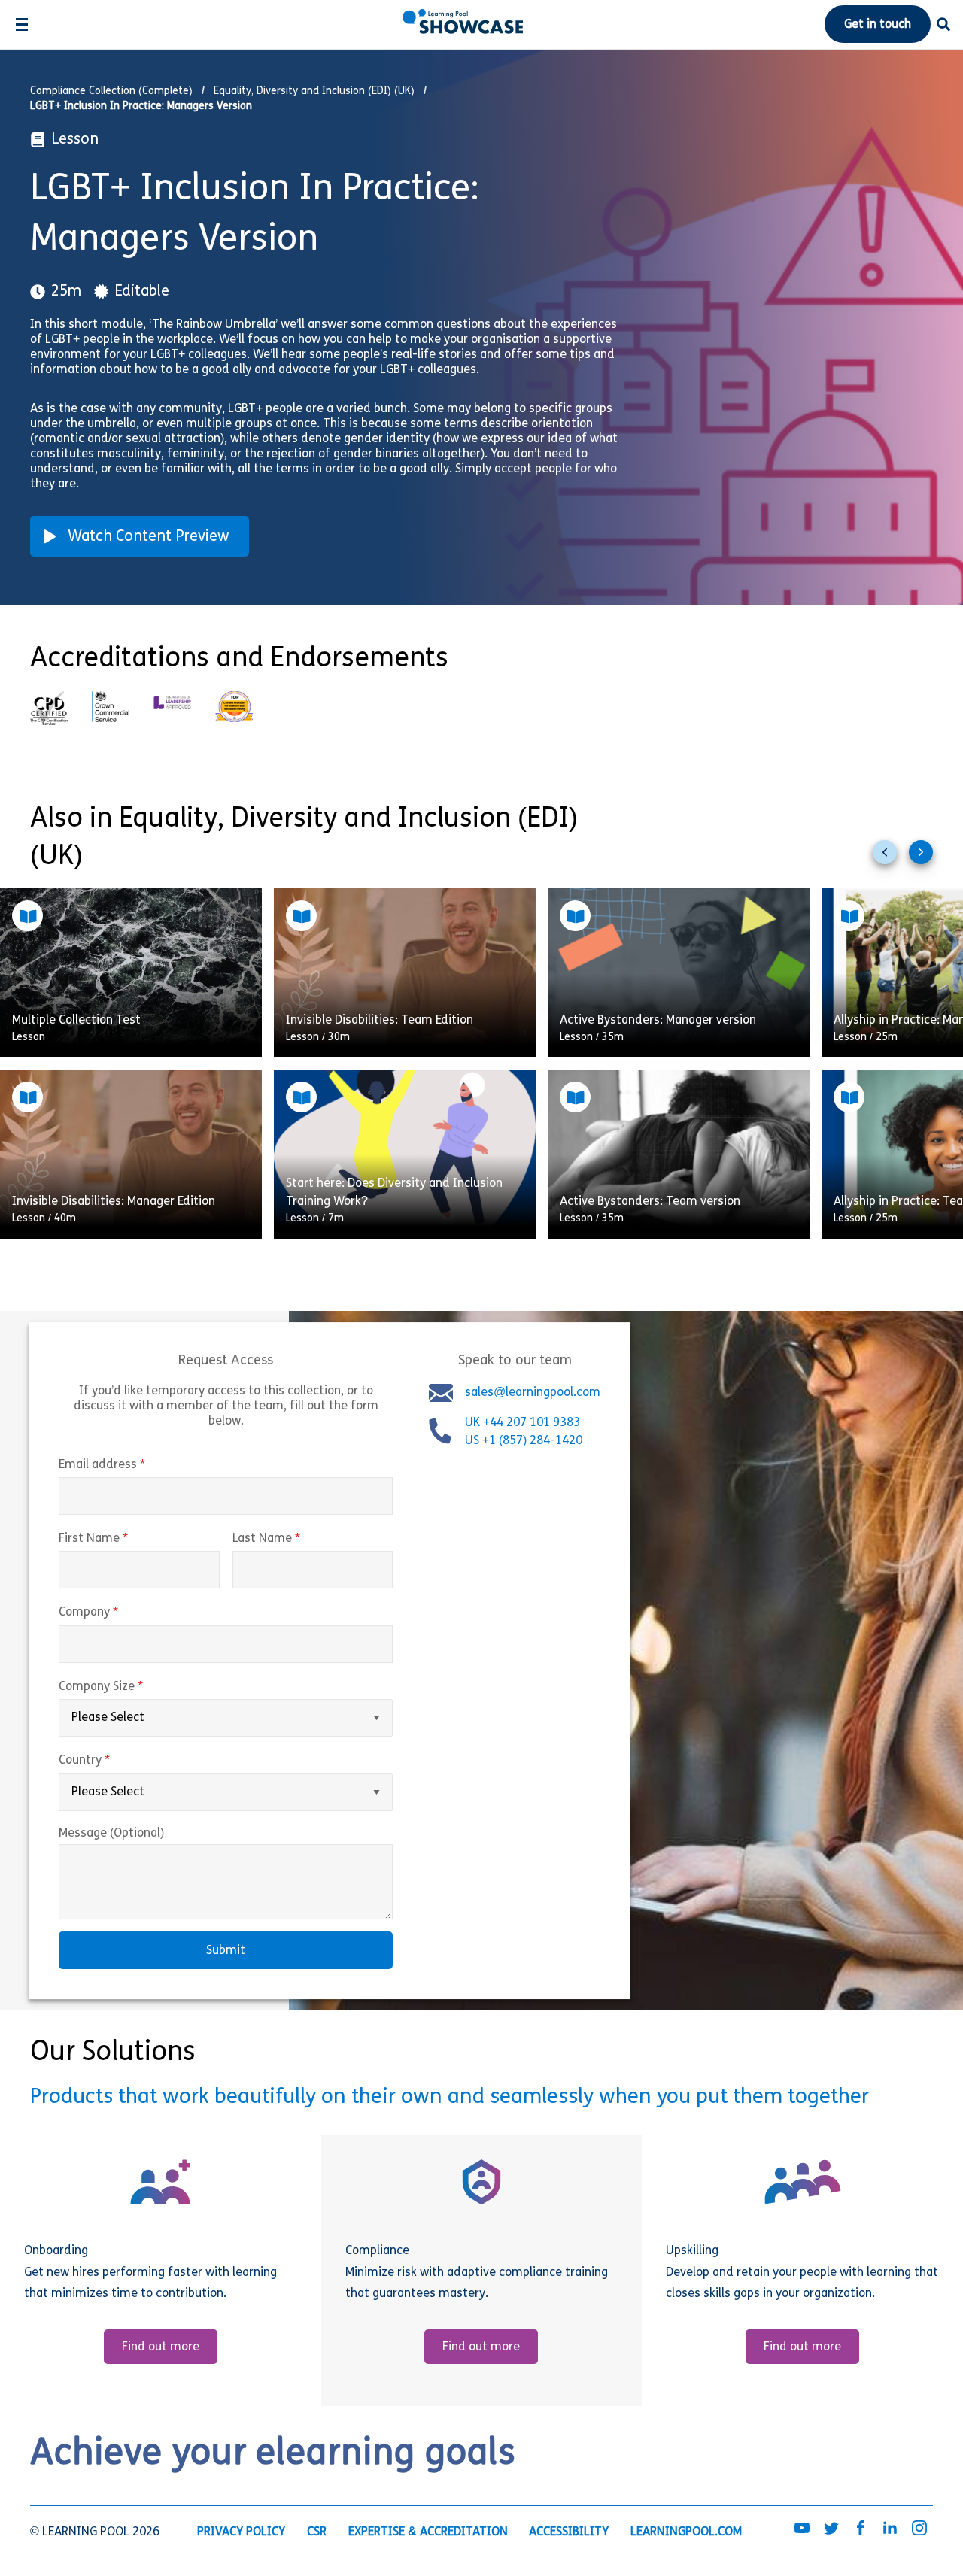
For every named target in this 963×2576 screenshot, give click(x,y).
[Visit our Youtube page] (802, 2529)
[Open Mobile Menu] (21, 24)
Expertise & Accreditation (428, 2532)
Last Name (298, 1539)
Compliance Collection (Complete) (111, 91)
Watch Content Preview (149, 537)
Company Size (132, 1687)
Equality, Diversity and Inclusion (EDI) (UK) (314, 91)
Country (116, 1761)
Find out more (161, 2347)
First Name (125, 1539)
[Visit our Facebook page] (861, 2529)
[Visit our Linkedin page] (890, 2529)
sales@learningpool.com (533, 1393)
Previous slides (891, 858)
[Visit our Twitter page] (831, 2529)
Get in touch (878, 25)
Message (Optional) (111, 1834)
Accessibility (569, 2532)
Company (120, 1613)
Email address (134, 1465)
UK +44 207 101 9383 (524, 1423)
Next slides (927, 858)
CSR (317, 2532)
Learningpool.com (686, 2532)
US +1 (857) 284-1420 (524, 1441)
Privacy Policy (241, 2532)
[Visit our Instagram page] (919, 2529)
